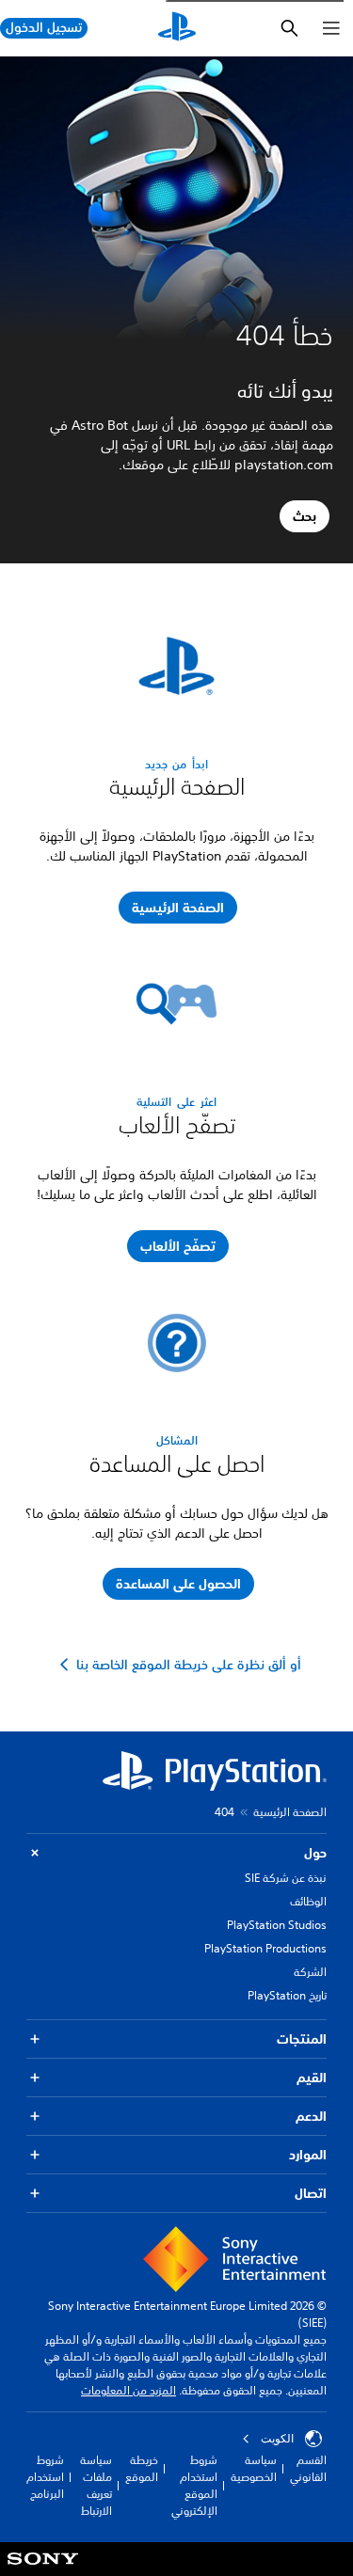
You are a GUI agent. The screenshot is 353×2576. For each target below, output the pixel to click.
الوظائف (308, 1901)
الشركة (310, 1972)
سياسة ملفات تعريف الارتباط (96, 2485)
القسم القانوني (308, 2468)
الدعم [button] (311, 2116)
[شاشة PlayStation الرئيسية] (177, 28)
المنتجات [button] (302, 2039)
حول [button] (315, 1853)
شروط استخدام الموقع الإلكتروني (194, 2485)
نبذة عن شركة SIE (286, 1878)
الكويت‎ (277, 2439)
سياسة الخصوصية (254, 2468)
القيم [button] (312, 2078)
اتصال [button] (311, 2193)
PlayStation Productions (265, 1948)
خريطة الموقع (142, 2468)
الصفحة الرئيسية (290, 1812)
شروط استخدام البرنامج (45, 2477)
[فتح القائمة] (331, 28)
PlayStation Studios (277, 1925)
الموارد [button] (308, 2155)
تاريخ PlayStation (287, 1995)
